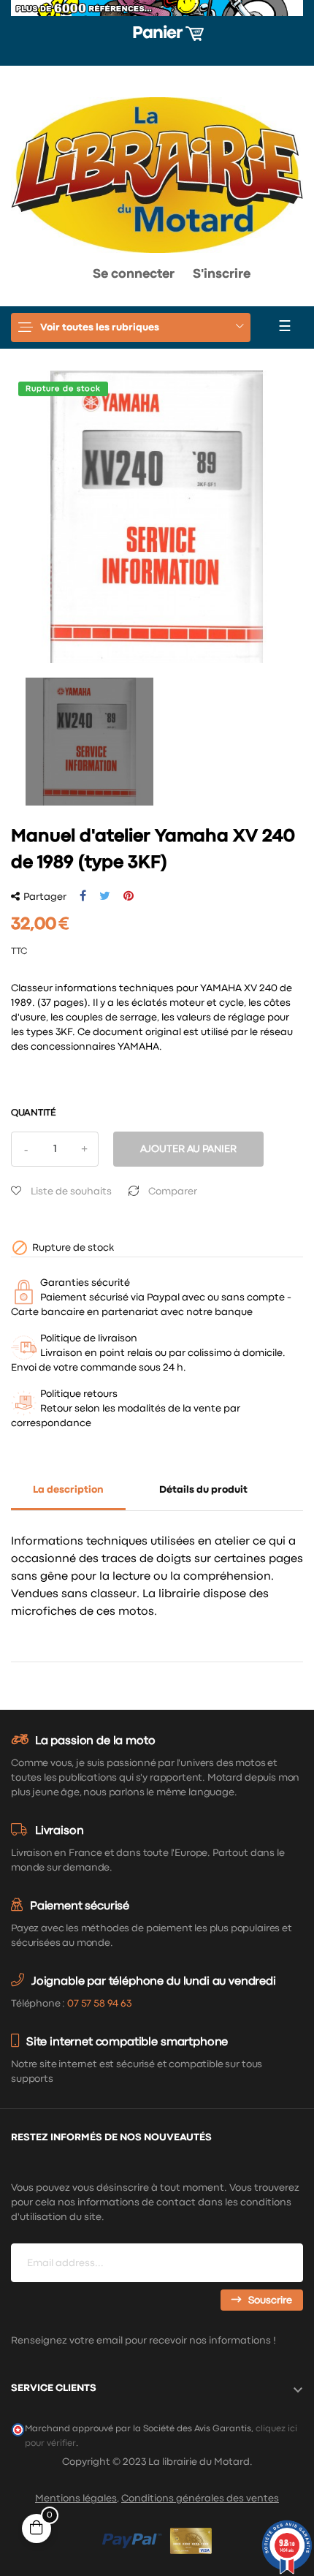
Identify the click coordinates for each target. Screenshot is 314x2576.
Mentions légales (76, 2499)
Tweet (105, 896)
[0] (35, 278)
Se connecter (134, 274)
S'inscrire (222, 274)
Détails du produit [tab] (203, 1490)
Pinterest (129, 896)
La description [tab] (68, 1490)
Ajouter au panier (188, 1149)
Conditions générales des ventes (200, 2499)
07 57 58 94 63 (99, 2004)
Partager (83, 896)
